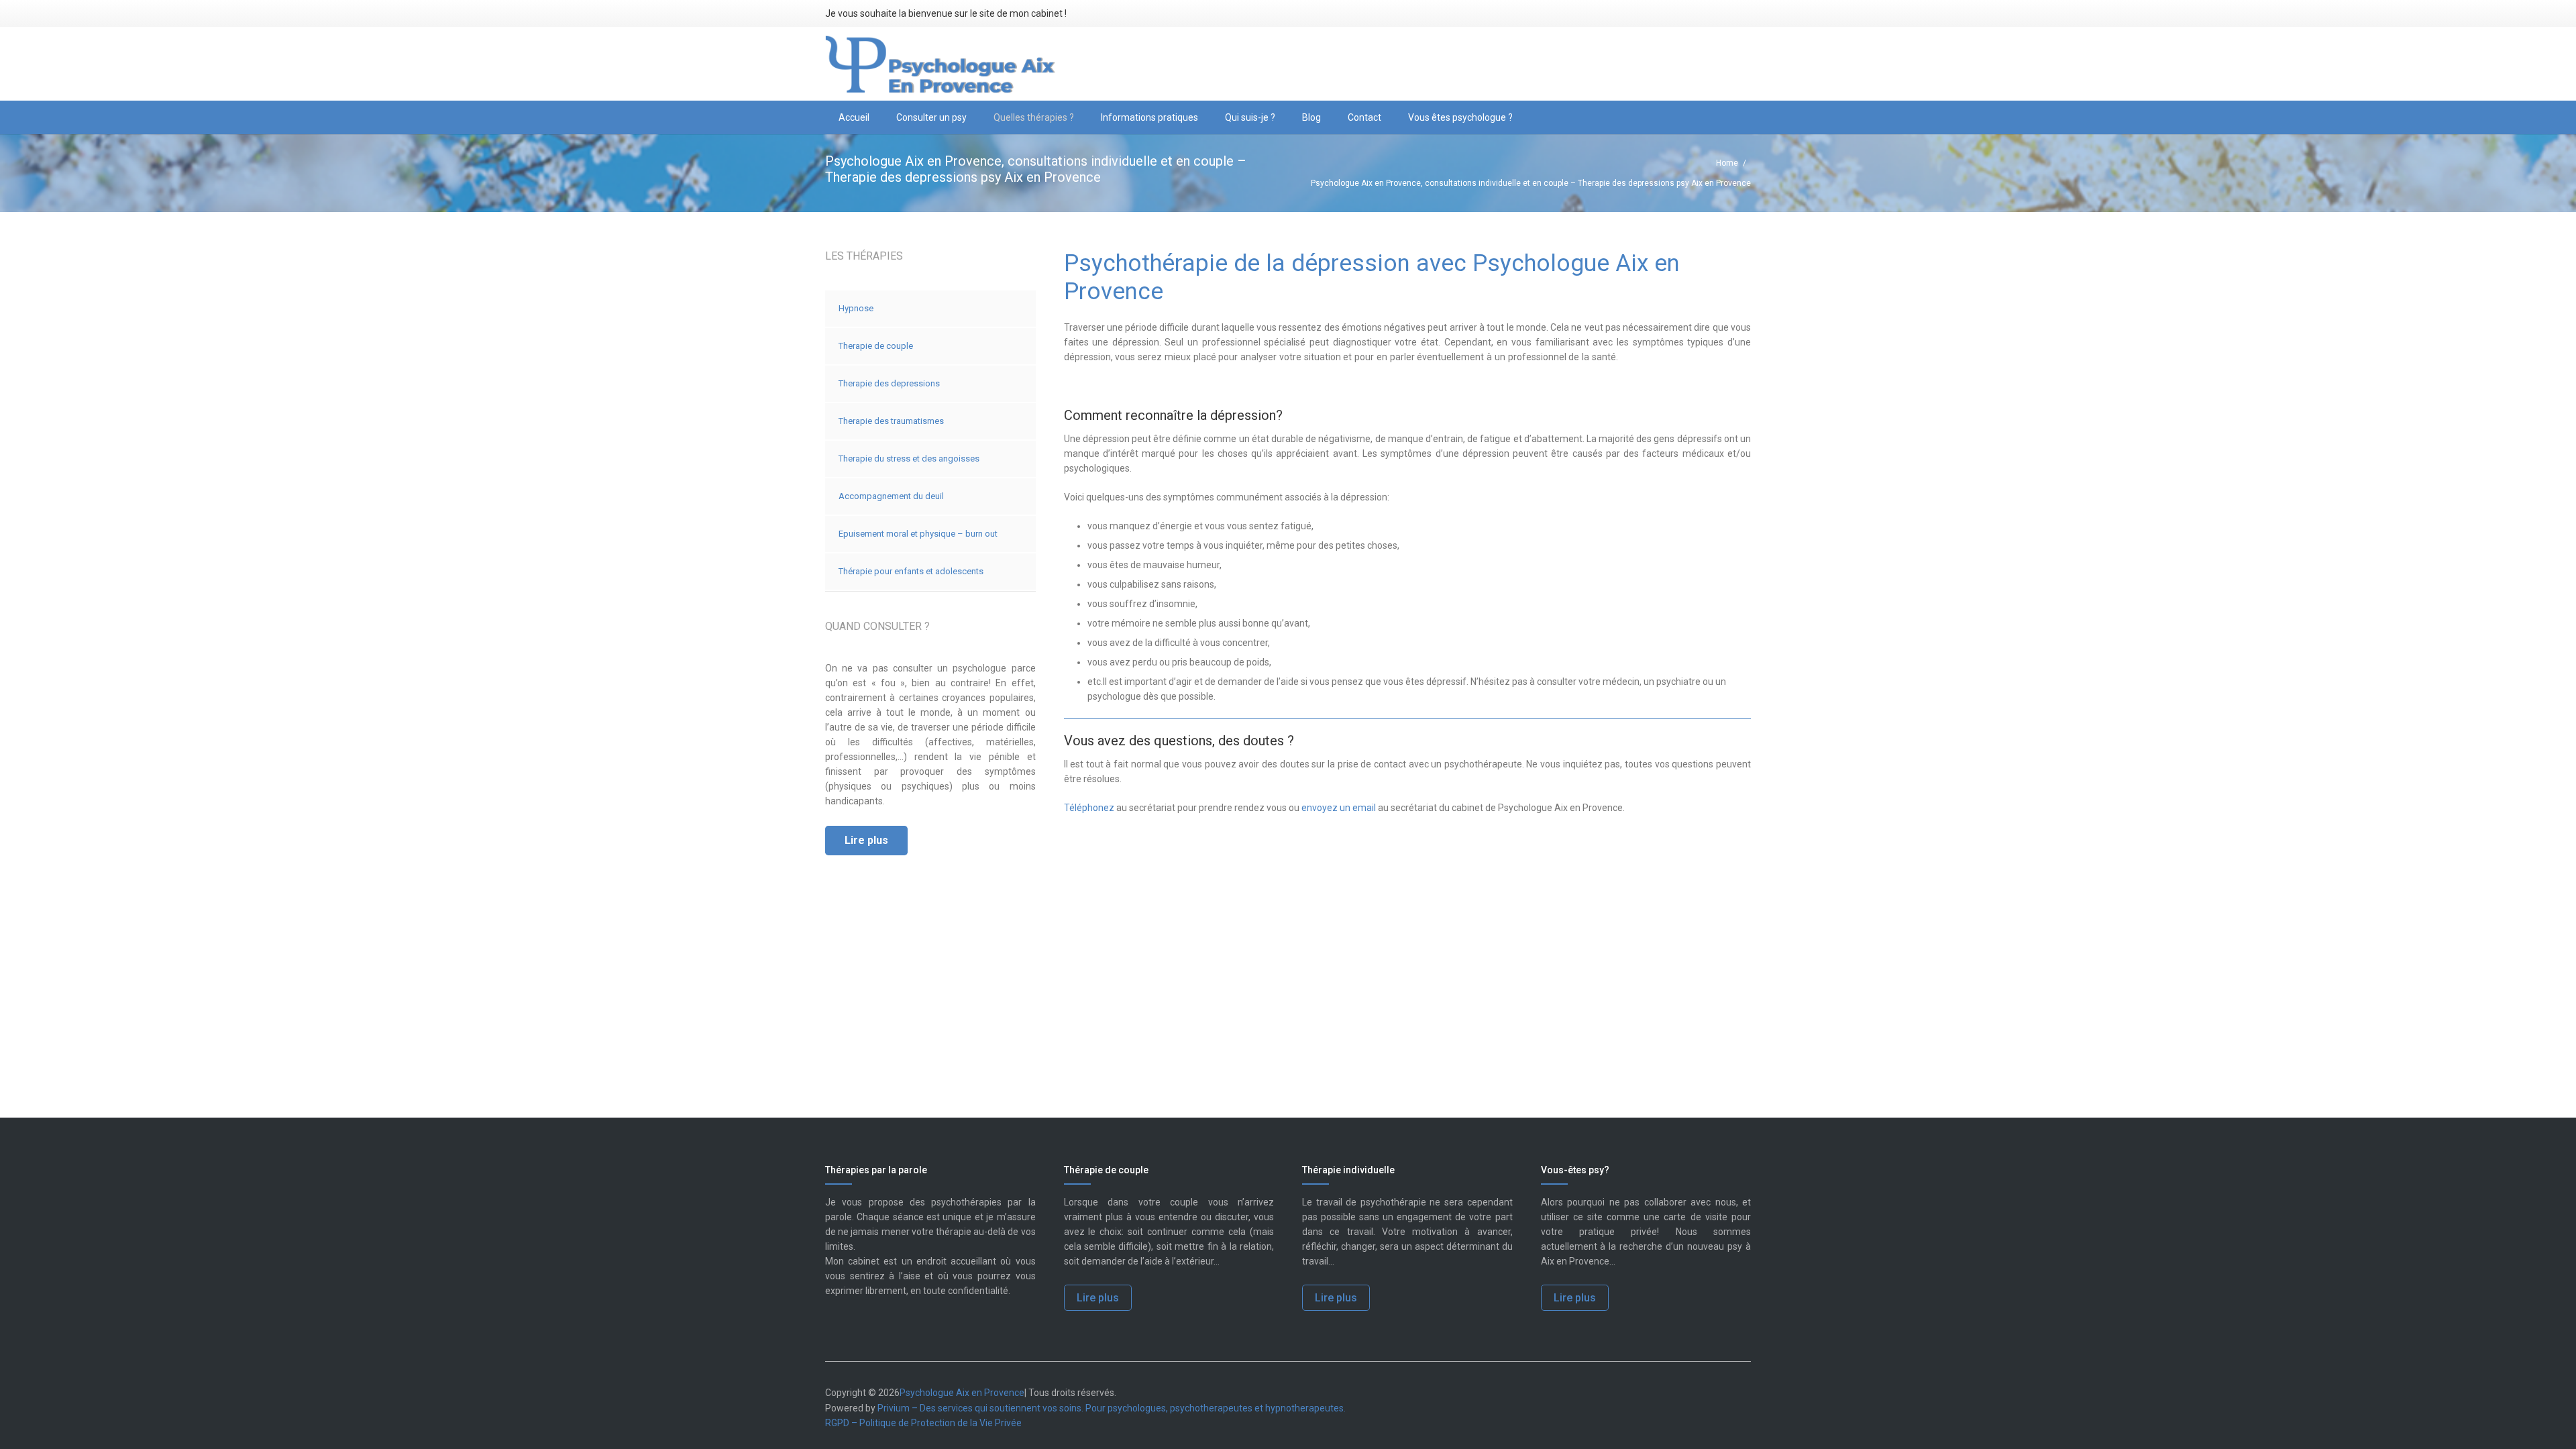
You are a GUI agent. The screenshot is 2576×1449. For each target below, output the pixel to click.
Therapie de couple (876, 346)
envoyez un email (1339, 808)
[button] (972, 117)
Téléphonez (1089, 808)
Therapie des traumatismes (891, 421)
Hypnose (856, 308)
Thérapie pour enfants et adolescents (911, 571)
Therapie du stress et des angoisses (909, 459)
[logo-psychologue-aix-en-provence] (941, 64)
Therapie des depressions (889, 383)
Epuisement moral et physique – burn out (918, 534)
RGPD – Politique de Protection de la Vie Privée (923, 1423)
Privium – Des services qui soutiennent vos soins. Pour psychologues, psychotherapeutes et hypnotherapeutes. (1112, 1408)
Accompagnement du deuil (891, 496)
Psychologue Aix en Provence (962, 1393)
